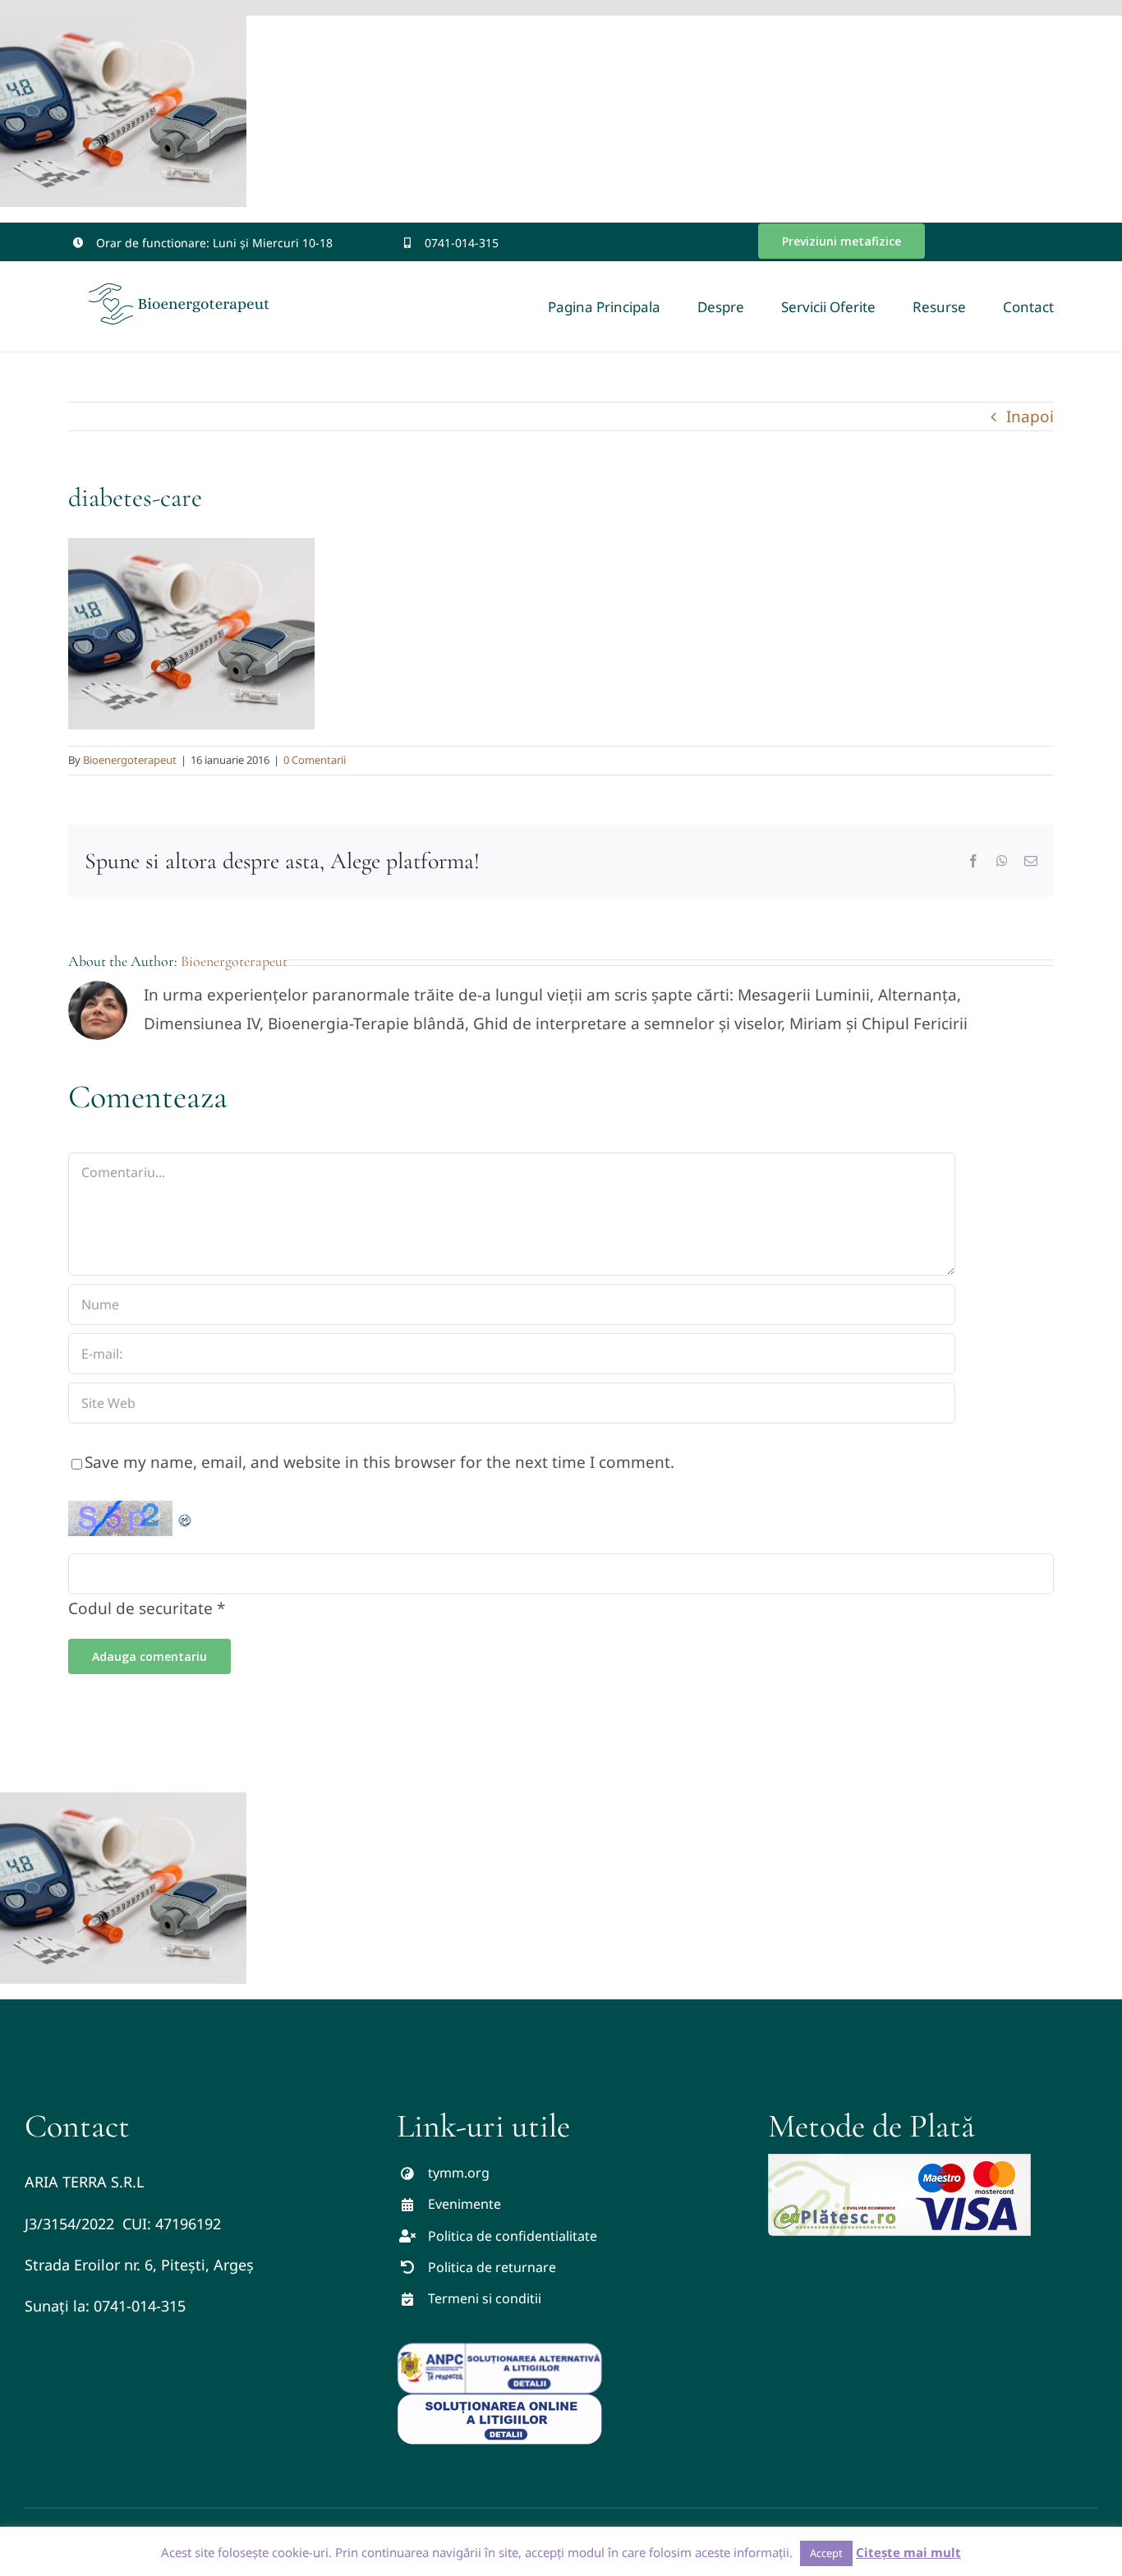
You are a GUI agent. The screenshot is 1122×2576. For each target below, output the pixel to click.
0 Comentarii (315, 760)
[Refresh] (186, 1515)
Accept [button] (826, 2553)
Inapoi (1030, 416)
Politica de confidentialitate (513, 2236)
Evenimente (464, 2204)
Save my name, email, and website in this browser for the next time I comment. (379, 1462)
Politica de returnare (492, 2267)
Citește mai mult (908, 2552)
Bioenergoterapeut (130, 760)
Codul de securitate (140, 1608)
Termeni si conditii (485, 2298)
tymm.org (459, 2173)
